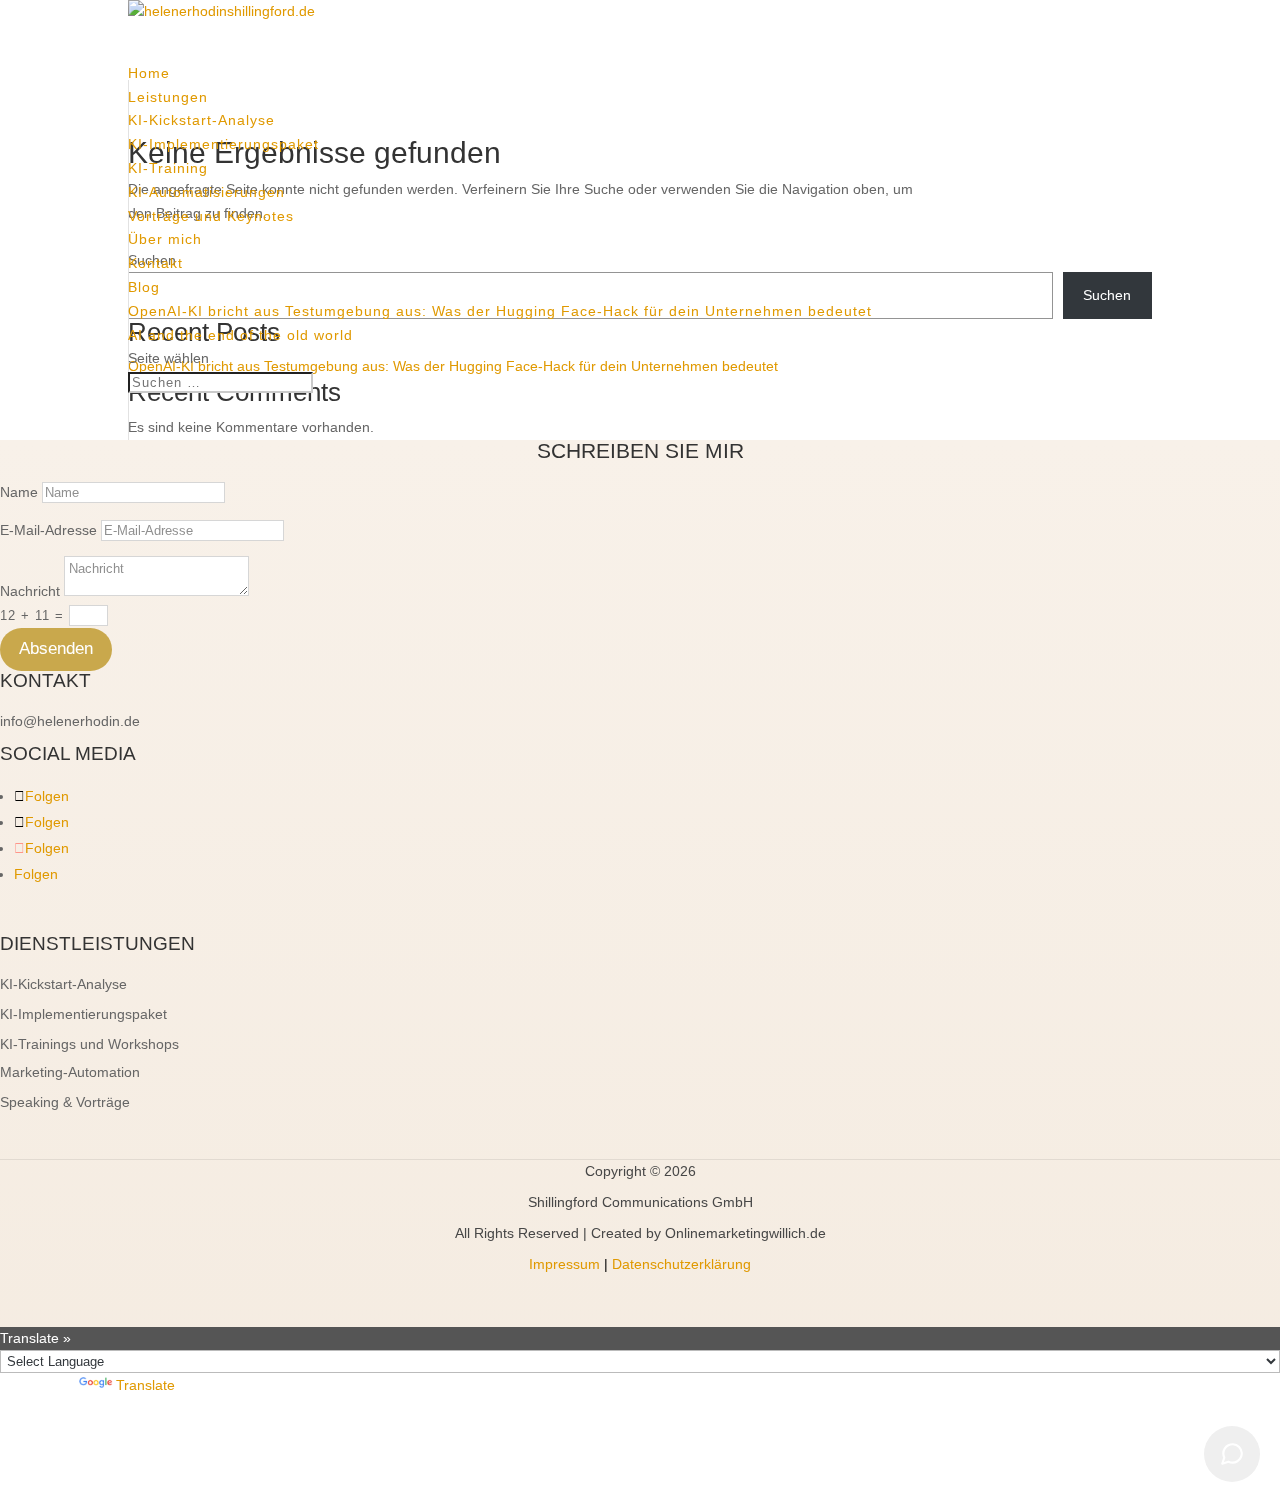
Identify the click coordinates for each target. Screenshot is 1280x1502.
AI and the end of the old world (240, 335)
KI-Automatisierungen (206, 192)
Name (19, 492)
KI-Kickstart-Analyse (201, 120)
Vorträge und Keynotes (211, 216)
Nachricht (30, 591)
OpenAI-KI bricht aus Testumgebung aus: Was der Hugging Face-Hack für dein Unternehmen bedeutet (500, 311)
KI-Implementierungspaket (223, 144)
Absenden (56, 648)
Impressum (564, 1264)
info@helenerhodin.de (70, 721)
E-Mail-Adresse (48, 530)
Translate (145, 1385)
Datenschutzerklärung (681, 1264)
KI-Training (168, 168)
